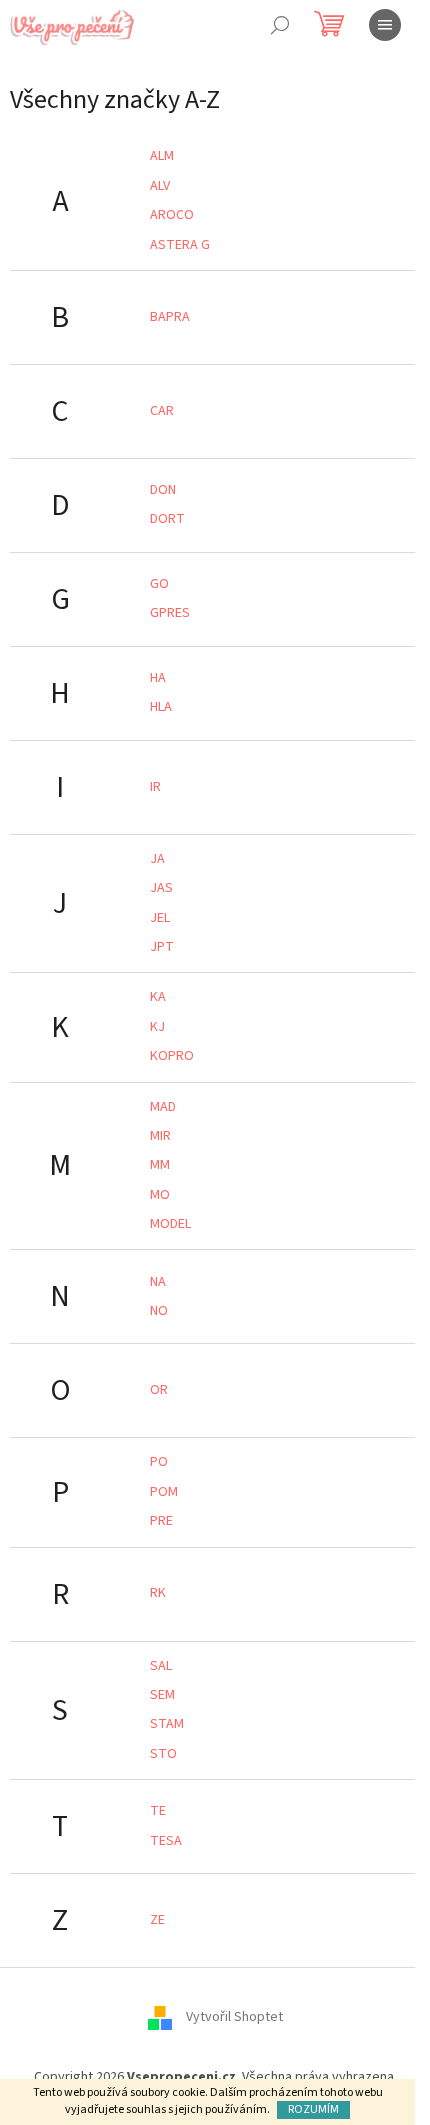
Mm (160, 1165)
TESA (166, 1841)
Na (158, 1282)
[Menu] (385, 25)
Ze (157, 1920)
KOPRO (172, 1056)
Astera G (180, 245)
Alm (162, 156)
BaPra (170, 317)
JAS (161, 888)
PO (159, 1462)
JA (157, 859)
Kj (157, 1027)
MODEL (170, 1224)
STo (163, 1754)
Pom (164, 1492)
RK (158, 1593)
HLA (161, 707)
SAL (161, 1666)
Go (159, 584)
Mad (163, 1107)
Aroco (172, 215)
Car (162, 411)
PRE (161, 1521)
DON (163, 490)
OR (159, 1390)
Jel (160, 918)
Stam (167, 1724)
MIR (160, 1136)
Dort (167, 519)
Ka (158, 997)
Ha (158, 678)
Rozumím (313, 2109)
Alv (160, 186)
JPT (162, 947)
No (159, 1311)
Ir (155, 787)
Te (158, 1811)
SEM (162, 1695)
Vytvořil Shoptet (234, 2017)
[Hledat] (280, 25)
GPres (170, 613)
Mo (160, 1195)
